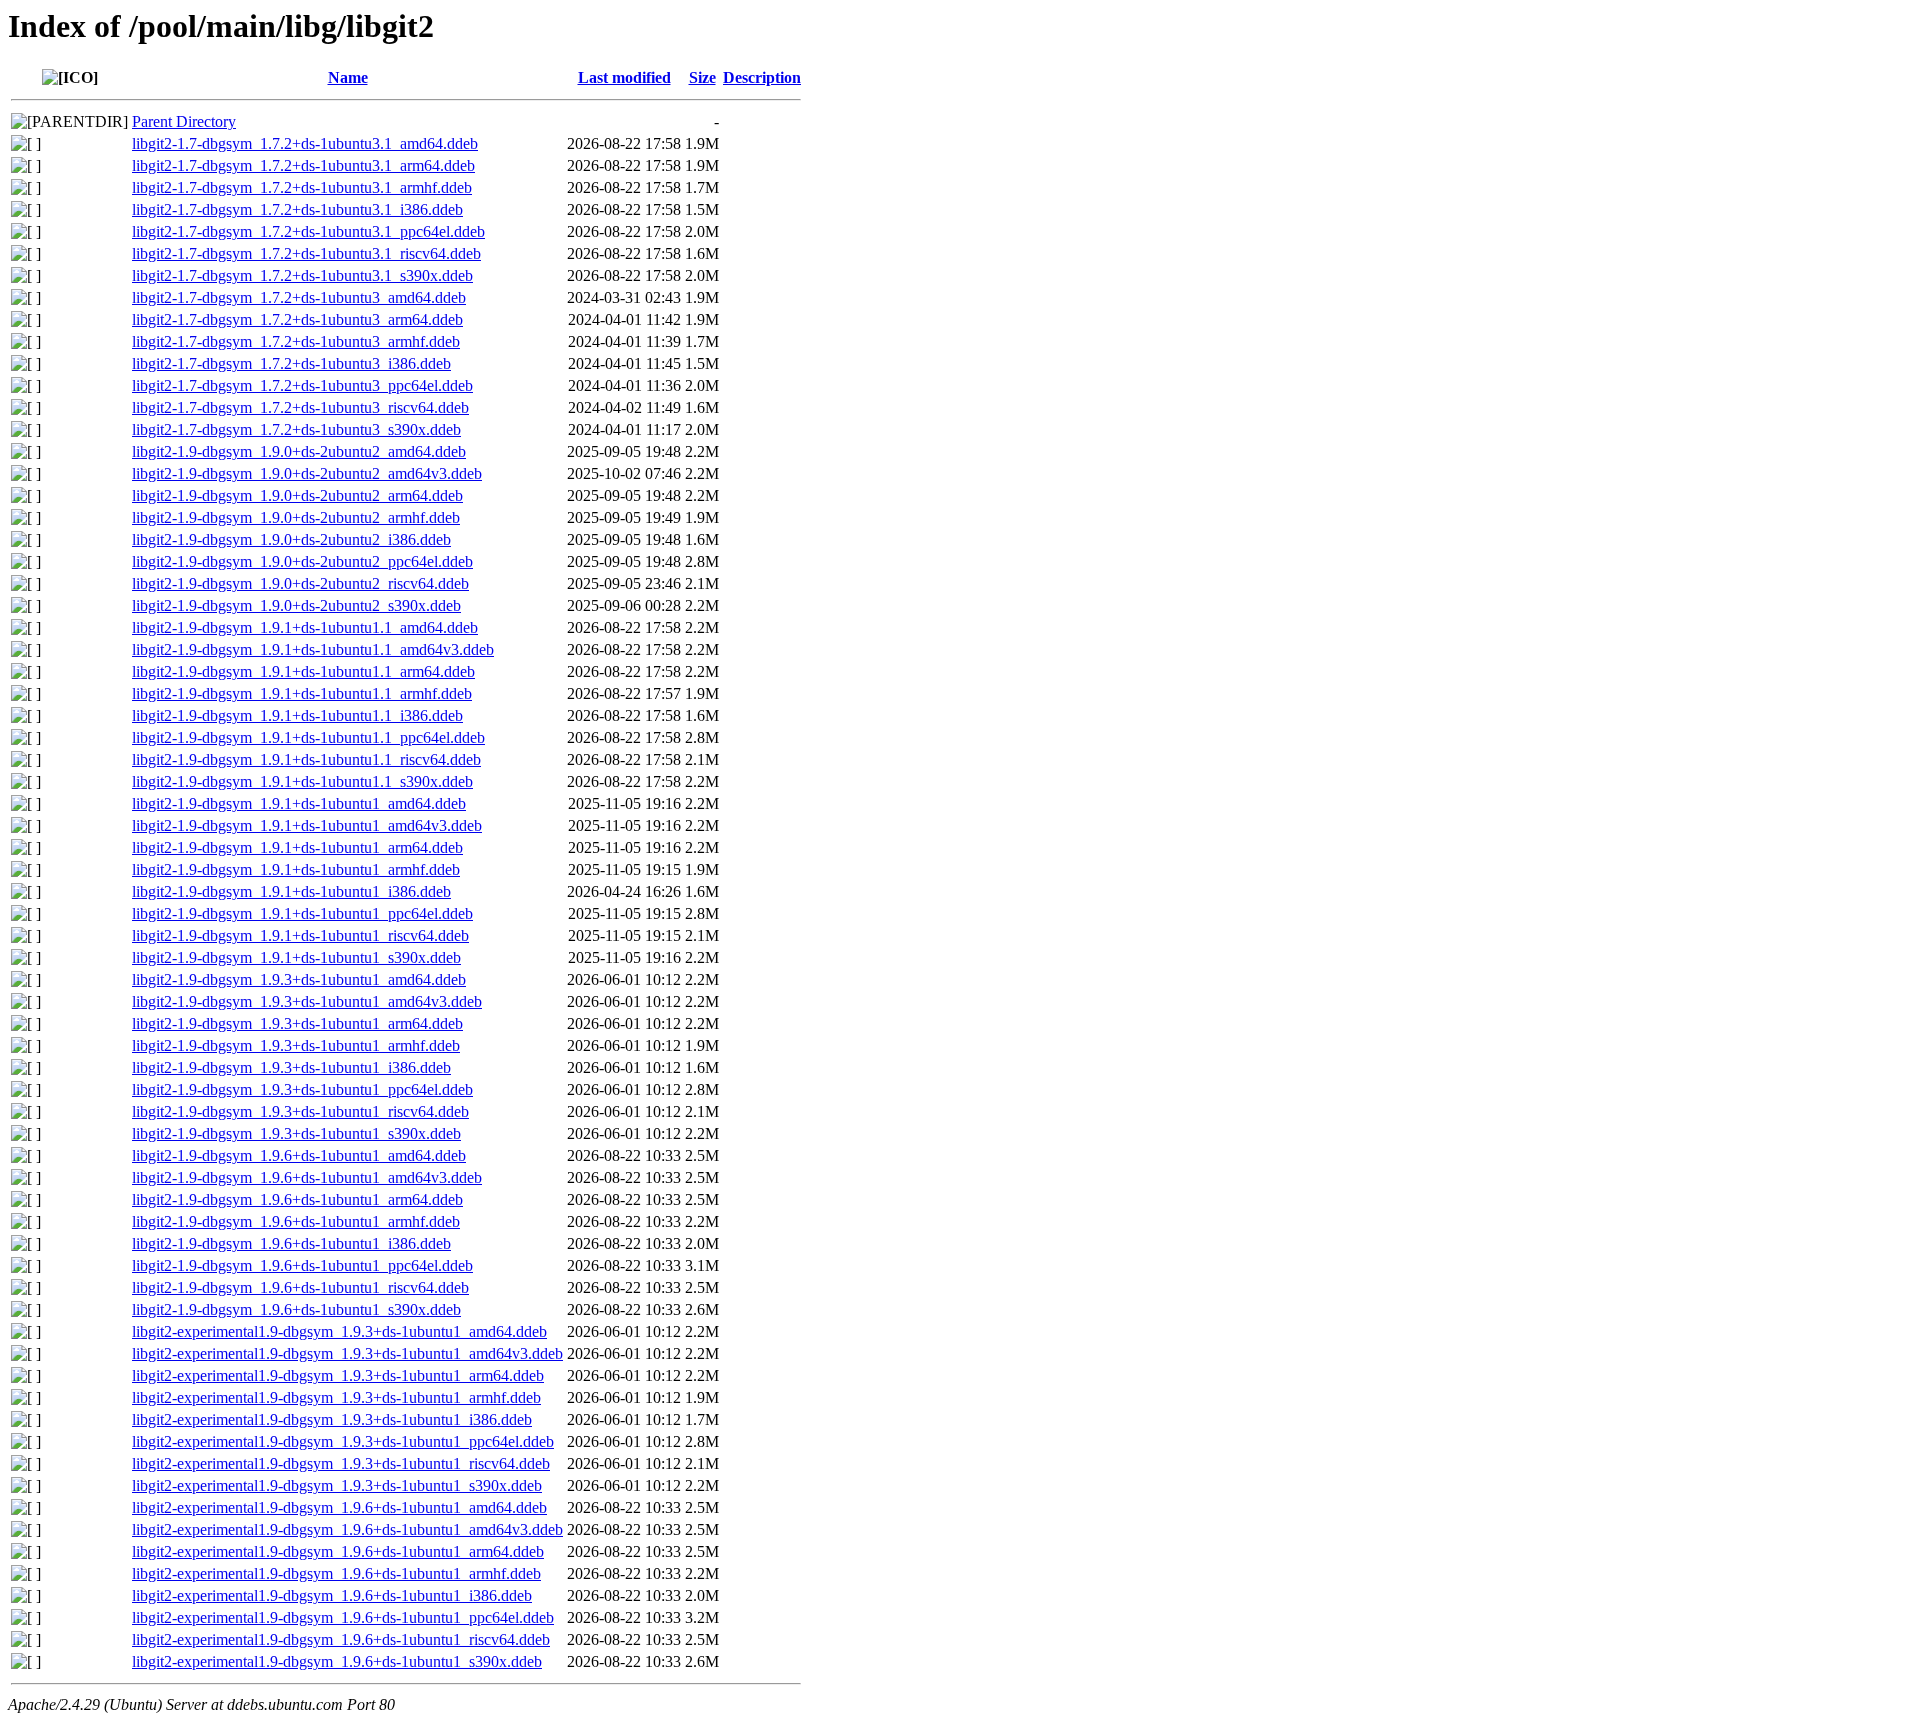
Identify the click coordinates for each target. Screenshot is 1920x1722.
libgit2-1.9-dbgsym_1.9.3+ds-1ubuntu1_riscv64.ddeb (300, 1111)
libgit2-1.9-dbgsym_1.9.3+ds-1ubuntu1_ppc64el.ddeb (302, 1089)
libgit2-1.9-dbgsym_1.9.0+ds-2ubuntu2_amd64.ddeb (299, 451)
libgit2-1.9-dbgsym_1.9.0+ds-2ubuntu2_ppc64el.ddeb (302, 561)
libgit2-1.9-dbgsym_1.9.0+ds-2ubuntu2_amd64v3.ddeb (307, 473)
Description (762, 77)
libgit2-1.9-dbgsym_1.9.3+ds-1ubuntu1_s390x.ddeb (296, 1133)
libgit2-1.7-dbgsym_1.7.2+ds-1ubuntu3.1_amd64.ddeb (305, 143)
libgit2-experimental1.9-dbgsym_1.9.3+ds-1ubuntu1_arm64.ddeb (338, 1375)
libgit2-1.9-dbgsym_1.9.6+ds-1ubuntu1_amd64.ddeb (299, 1155)
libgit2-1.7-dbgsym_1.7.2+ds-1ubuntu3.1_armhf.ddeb (302, 187)
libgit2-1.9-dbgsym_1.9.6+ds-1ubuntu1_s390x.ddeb (296, 1309)
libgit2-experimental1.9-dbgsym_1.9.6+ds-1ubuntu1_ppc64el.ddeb (343, 1617)
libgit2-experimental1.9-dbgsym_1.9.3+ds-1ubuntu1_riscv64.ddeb (341, 1463)
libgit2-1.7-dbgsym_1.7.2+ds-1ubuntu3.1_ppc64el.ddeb (308, 231)
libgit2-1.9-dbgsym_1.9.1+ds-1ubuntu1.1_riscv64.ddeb (306, 759)
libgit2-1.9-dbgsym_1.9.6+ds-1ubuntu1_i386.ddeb (291, 1243)
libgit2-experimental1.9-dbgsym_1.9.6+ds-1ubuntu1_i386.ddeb (332, 1595)
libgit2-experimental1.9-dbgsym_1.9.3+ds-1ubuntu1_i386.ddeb (332, 1419)
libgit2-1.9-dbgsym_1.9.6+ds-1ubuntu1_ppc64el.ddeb (302, 1265)
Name (348, 77)
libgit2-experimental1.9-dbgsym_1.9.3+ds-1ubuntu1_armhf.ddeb (336, 1397)
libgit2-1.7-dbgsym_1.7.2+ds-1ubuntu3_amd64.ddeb (299, 297)
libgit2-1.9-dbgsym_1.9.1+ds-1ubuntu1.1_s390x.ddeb (302, 781)
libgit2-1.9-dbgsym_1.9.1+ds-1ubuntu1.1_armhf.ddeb (302, 693)
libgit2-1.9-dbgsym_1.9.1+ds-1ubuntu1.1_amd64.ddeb (305, 627)
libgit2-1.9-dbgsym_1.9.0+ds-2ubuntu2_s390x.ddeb (296, 605)
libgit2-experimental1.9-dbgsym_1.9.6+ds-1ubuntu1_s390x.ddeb (337, 1661)
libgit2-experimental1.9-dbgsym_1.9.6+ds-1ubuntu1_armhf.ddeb (336, 1573)
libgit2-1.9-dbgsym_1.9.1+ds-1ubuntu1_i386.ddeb (291, 891)
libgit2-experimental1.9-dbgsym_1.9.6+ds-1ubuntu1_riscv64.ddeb (341, 1639)
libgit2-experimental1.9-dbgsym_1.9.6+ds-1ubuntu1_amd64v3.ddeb (347, 1529)
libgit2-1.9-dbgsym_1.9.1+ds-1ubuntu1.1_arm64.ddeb (303, 671)
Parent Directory (184, 121)
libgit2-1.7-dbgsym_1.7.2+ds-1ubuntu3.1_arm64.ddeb (303, 165)
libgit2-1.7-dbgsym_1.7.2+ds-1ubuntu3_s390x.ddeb (296, 429)
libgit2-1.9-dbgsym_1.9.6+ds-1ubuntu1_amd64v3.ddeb (307, 1177)
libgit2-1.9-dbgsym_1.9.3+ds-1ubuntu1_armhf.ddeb (296, 1045)
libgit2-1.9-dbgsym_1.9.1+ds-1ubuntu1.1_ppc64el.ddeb (308, 737)
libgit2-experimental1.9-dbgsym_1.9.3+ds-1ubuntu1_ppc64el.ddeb (343, 1441)
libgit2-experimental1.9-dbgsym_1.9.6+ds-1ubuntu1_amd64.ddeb (339, 1507)
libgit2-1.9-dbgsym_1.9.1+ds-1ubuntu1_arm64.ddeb (297, 847)
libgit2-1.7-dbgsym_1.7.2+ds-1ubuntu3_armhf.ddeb (296, 341)
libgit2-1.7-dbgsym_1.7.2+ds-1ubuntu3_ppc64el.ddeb (302, 385)
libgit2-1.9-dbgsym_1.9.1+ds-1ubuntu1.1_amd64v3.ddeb (313, 649)
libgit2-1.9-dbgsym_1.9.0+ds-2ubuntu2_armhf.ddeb (296, 517)
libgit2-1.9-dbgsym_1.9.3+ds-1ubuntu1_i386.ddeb (291, 1067)
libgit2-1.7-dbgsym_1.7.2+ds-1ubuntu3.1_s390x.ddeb (302, 275)
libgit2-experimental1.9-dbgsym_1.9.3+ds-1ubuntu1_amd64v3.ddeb (347, 1353)
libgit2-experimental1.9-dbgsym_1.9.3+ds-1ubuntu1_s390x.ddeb (337, 1485)
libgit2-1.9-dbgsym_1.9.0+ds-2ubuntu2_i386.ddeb (291, 539)
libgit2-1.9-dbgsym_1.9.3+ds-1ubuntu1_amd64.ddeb (299, 979)
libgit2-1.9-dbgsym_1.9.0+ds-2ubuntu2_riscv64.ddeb (300, 583)
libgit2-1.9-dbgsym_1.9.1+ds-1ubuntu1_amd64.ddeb (299, 803)
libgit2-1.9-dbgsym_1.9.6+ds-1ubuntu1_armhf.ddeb (296, 1221)
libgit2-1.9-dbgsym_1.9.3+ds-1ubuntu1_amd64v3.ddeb (307, 1001)
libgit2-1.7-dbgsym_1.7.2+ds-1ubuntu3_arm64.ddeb (297, 319)
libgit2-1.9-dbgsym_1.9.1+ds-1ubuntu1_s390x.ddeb (296, 957)
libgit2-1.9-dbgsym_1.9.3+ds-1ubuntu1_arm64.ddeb (297, 1023)
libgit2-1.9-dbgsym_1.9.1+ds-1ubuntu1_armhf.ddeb (296, 869)
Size (702, 77)
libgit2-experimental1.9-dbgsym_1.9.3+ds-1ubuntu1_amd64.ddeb (339, 1331)
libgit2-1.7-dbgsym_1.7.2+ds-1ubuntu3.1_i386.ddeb (297, 209)
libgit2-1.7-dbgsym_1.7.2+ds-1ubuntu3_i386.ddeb (291, 363)
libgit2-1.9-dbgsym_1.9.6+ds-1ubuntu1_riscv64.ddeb (300, 1287)
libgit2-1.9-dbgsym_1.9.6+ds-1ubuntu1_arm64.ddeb (297, 1199)
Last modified (624, 77)
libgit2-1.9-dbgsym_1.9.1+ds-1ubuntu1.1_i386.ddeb (297, 715)
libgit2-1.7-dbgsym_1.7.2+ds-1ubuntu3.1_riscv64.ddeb (306, 253)
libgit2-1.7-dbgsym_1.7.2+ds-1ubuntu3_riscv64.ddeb (300, 407)
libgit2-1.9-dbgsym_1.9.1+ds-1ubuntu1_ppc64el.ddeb (302, 913)
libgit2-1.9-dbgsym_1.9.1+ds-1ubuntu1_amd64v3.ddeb (307, 825)
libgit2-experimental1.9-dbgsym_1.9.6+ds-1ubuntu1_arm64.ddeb (338, 1551)
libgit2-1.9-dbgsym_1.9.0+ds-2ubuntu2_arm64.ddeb (297, 495)
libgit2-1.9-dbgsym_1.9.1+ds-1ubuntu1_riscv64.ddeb (300, 935)
